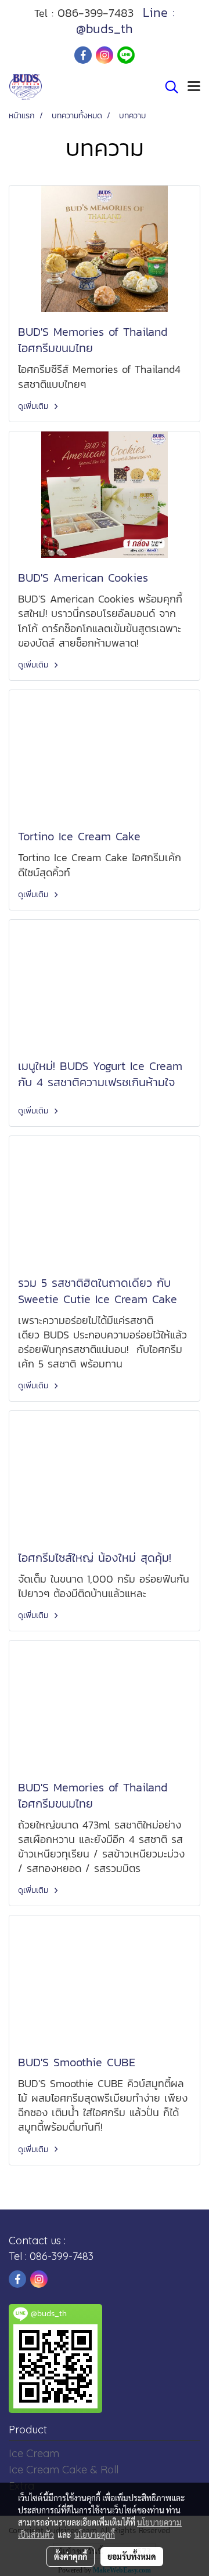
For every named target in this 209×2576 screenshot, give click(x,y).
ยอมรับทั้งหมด (132, 2556)
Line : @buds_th (125, 21)
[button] (168, 87)
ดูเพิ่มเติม (35, 406)
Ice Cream (34, 2453)
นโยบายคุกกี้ (95, 2534)
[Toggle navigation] (194, 87)
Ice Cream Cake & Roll (64, 2470)
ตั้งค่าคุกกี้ (71, 2556)
